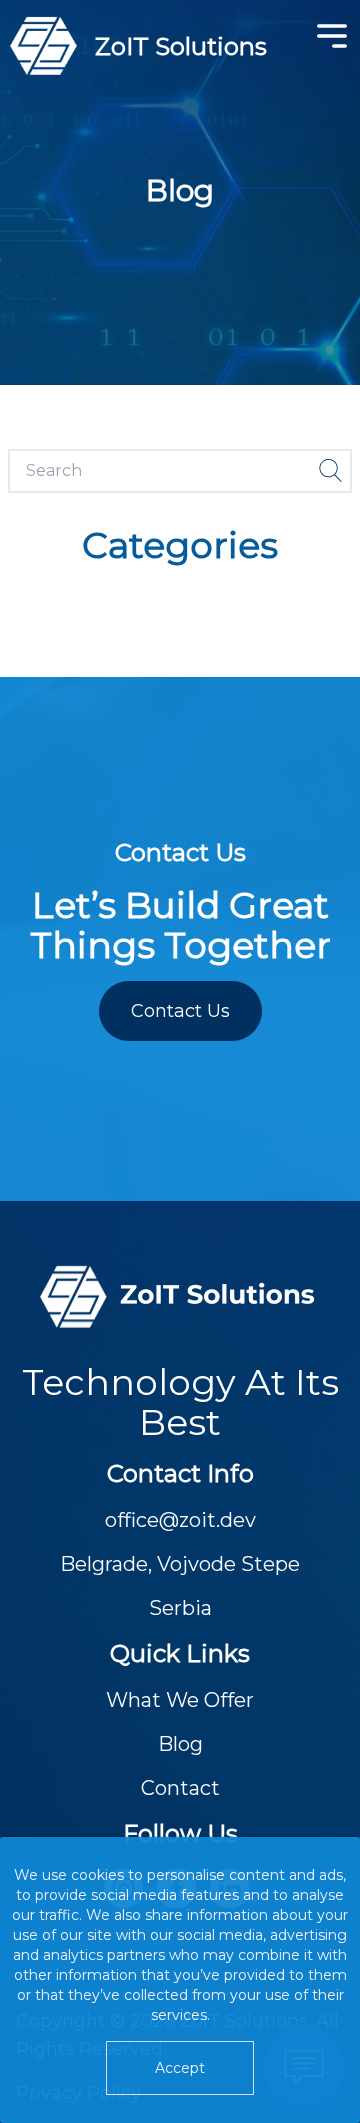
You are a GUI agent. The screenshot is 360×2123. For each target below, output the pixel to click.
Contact (180, 1788)
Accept (180, 2068)
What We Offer (180, 1700)
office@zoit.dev (180, 1520)
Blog (180, 1744)
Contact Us (180, 1011)
